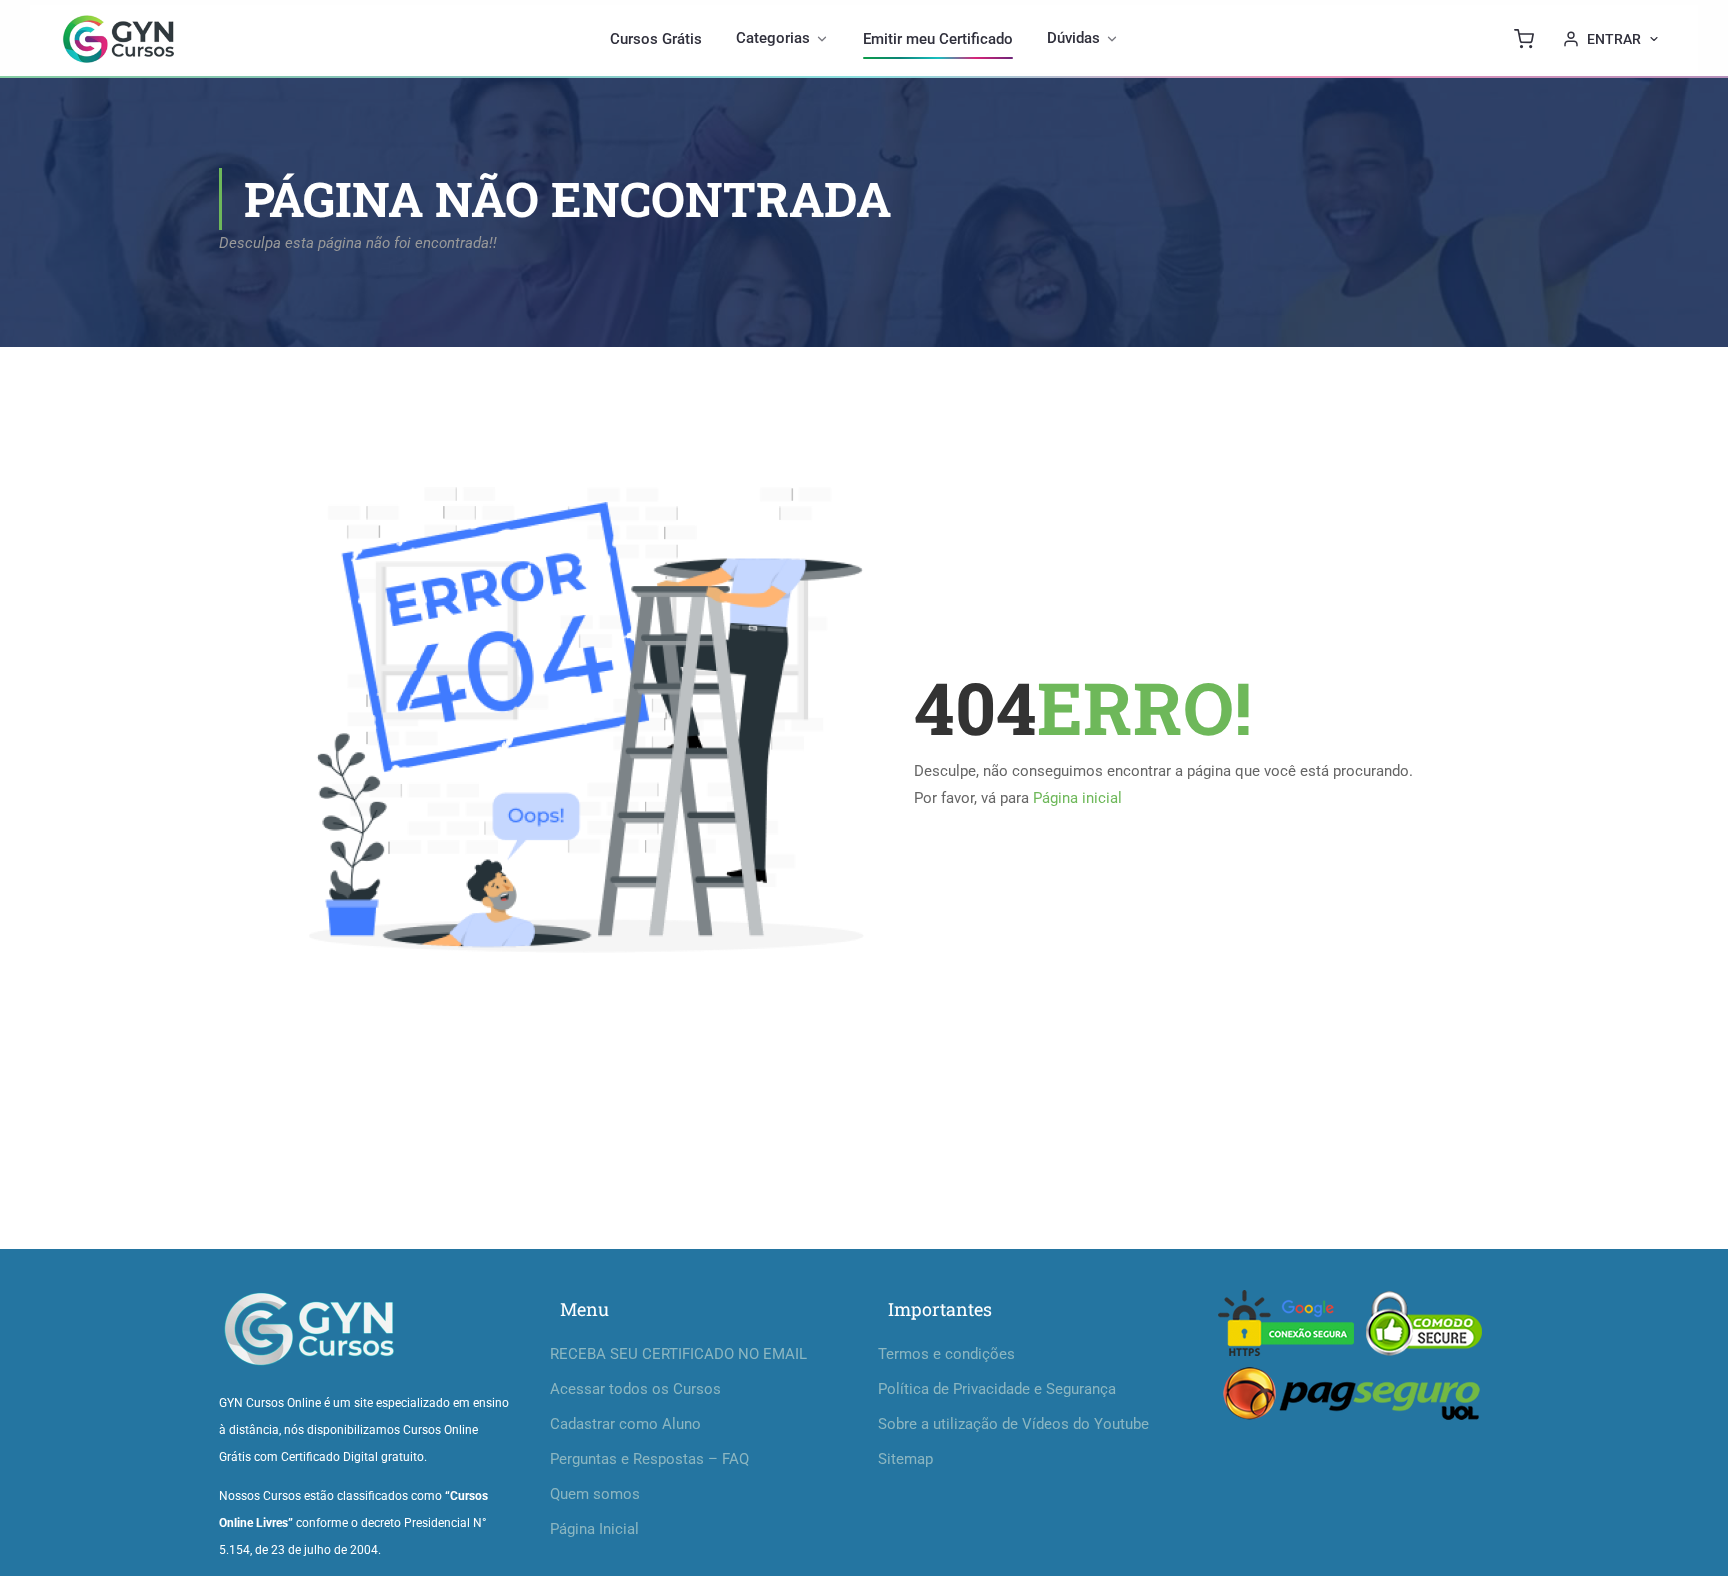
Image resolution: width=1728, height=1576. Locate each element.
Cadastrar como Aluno (625, 1424)
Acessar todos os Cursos (635, 1389)
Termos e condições (946, 1354)
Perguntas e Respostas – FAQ (649, 1459)
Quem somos (595, 1494)
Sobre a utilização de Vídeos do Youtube (1013, 1424)
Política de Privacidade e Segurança (997, 1389)
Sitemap (905, 1459)
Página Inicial (594, 1529)
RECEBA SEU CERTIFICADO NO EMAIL (678, 1354)
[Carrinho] (1524, 39)
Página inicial (1077, 798)
